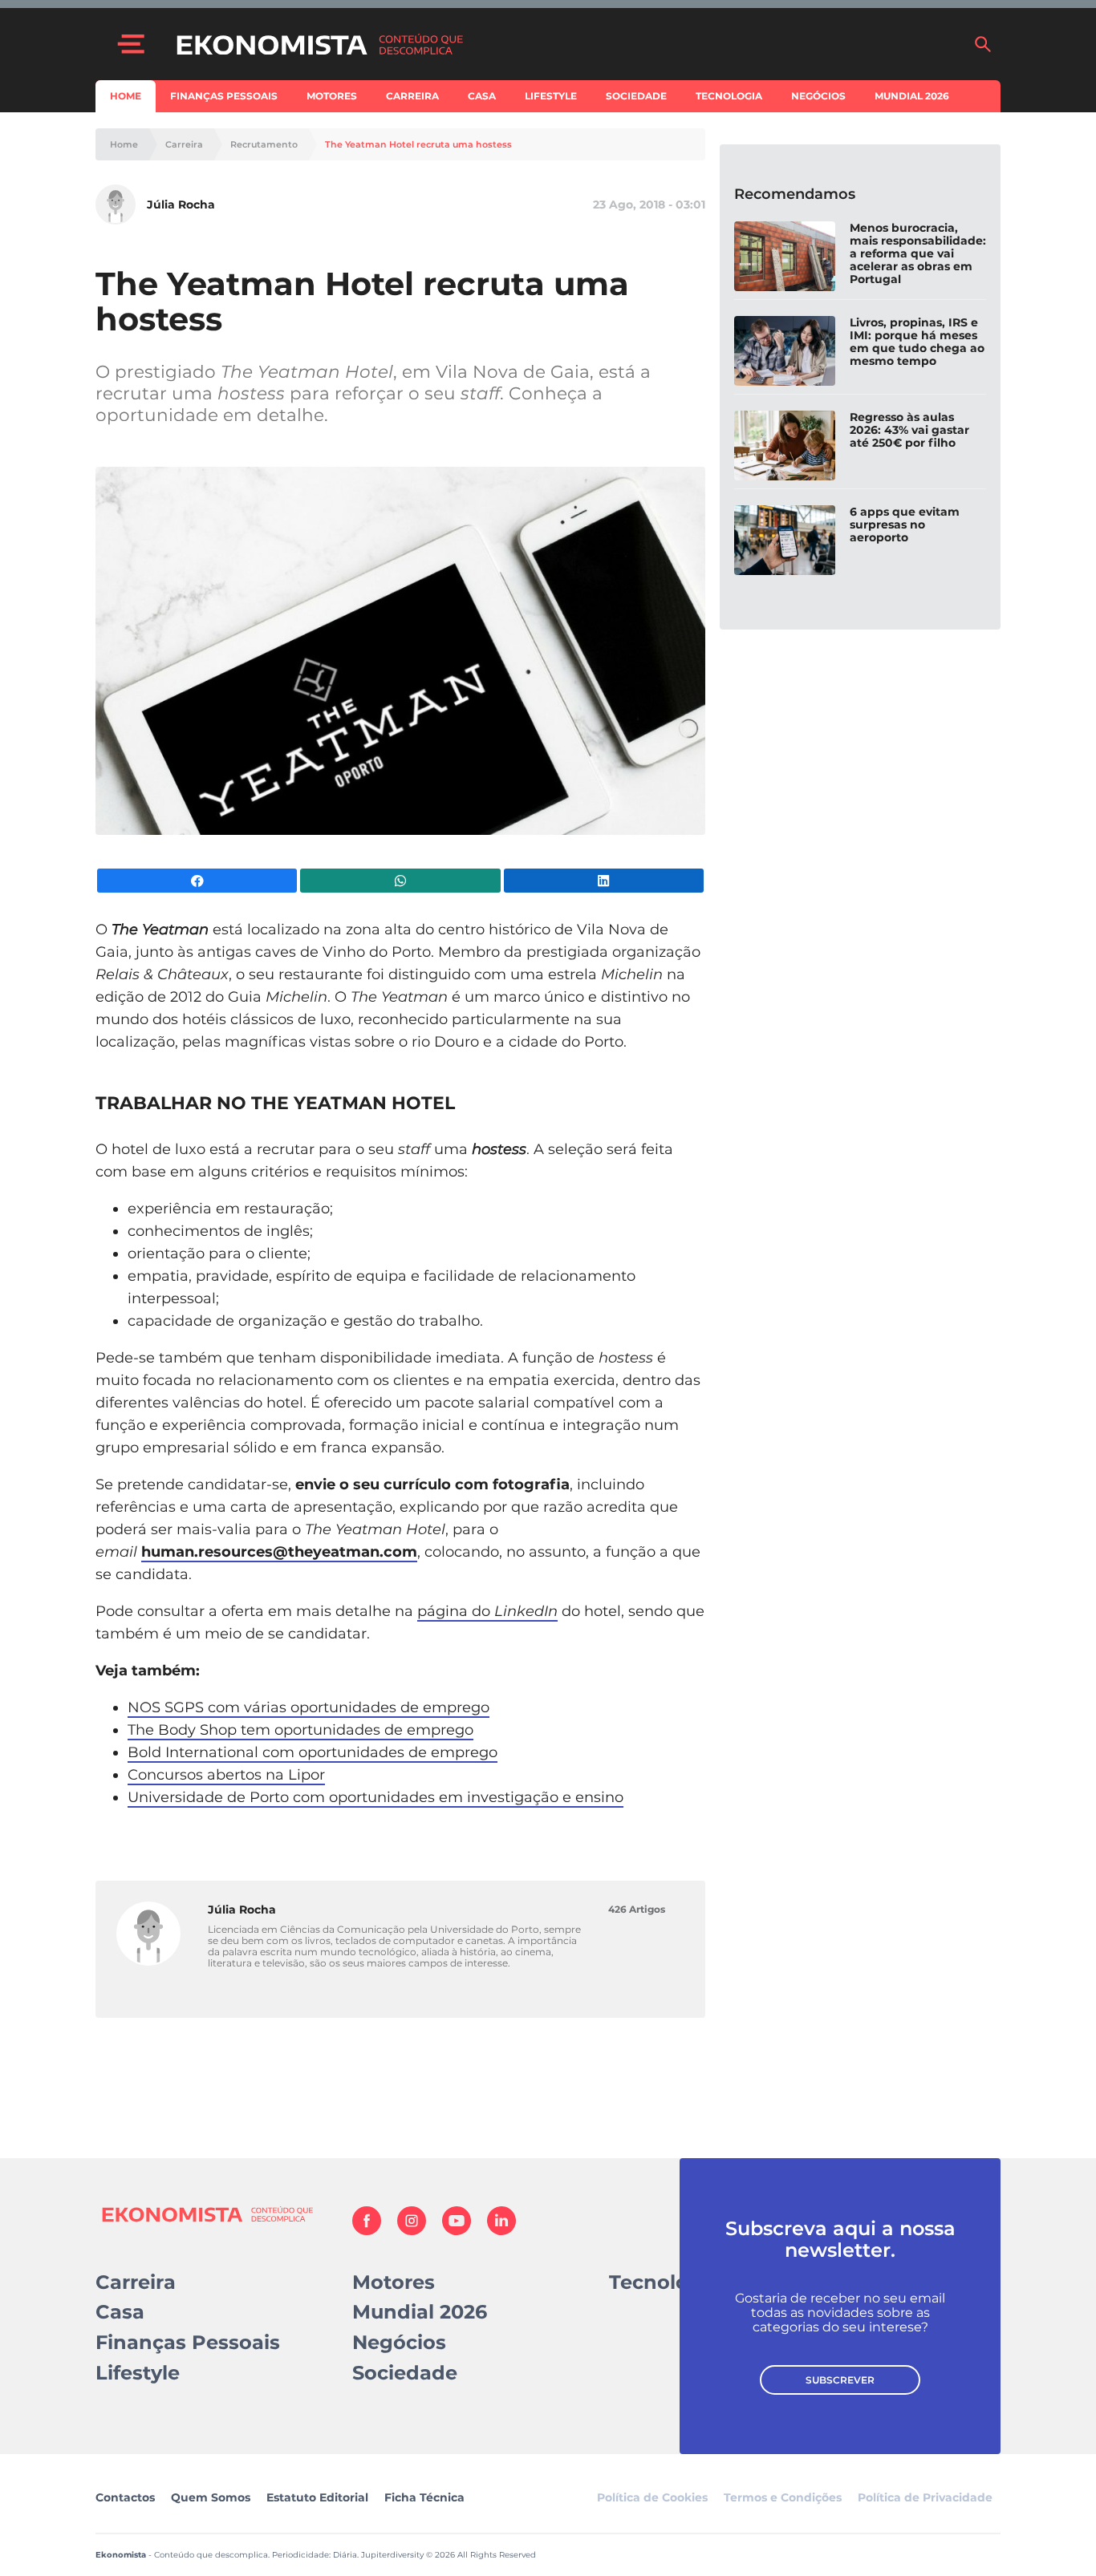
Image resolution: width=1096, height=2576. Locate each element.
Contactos (125, 2497)
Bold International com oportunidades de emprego (313, 1752)
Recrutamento (264, 145)
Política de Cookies (652, 2497)
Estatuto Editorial (317, 2497)
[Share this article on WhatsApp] (400, 881)
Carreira (412, 96)
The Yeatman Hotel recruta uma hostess (418, 145)
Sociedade (636, 96)
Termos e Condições (783, 2497)
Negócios (818, 96)
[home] (566, 44)
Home (126, 96)
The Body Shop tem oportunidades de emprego (300, 1730)
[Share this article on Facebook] (197, 881)
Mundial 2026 (912, 96)
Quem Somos (211, 2497)
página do (487, 1611)
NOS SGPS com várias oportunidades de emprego (309, 1707)
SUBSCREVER (840, 2380)
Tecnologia (729, 96)
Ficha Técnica (424, 2497)
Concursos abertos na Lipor (226, 1775)
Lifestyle (551, 96)
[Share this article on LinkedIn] (604, 881)
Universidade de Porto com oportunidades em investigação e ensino (375, 1797)
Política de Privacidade (925, 2497)
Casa (482, 96)
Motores (332, 96)
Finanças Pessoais (224, 96)
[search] (983, 44)
